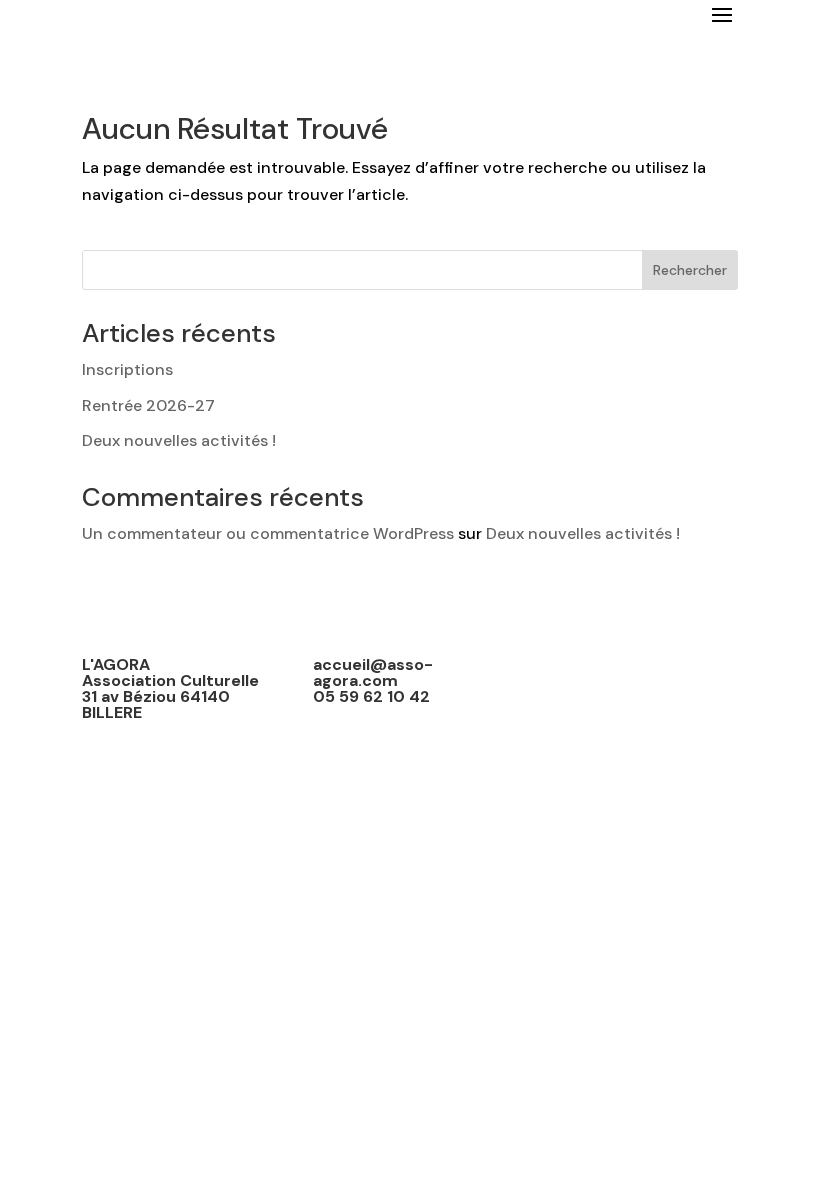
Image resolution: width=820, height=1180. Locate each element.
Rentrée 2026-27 (148, 405)
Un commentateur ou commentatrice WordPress (268, 533)
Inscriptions (127, 369)
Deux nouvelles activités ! (179, 440)
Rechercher (690, 270)
